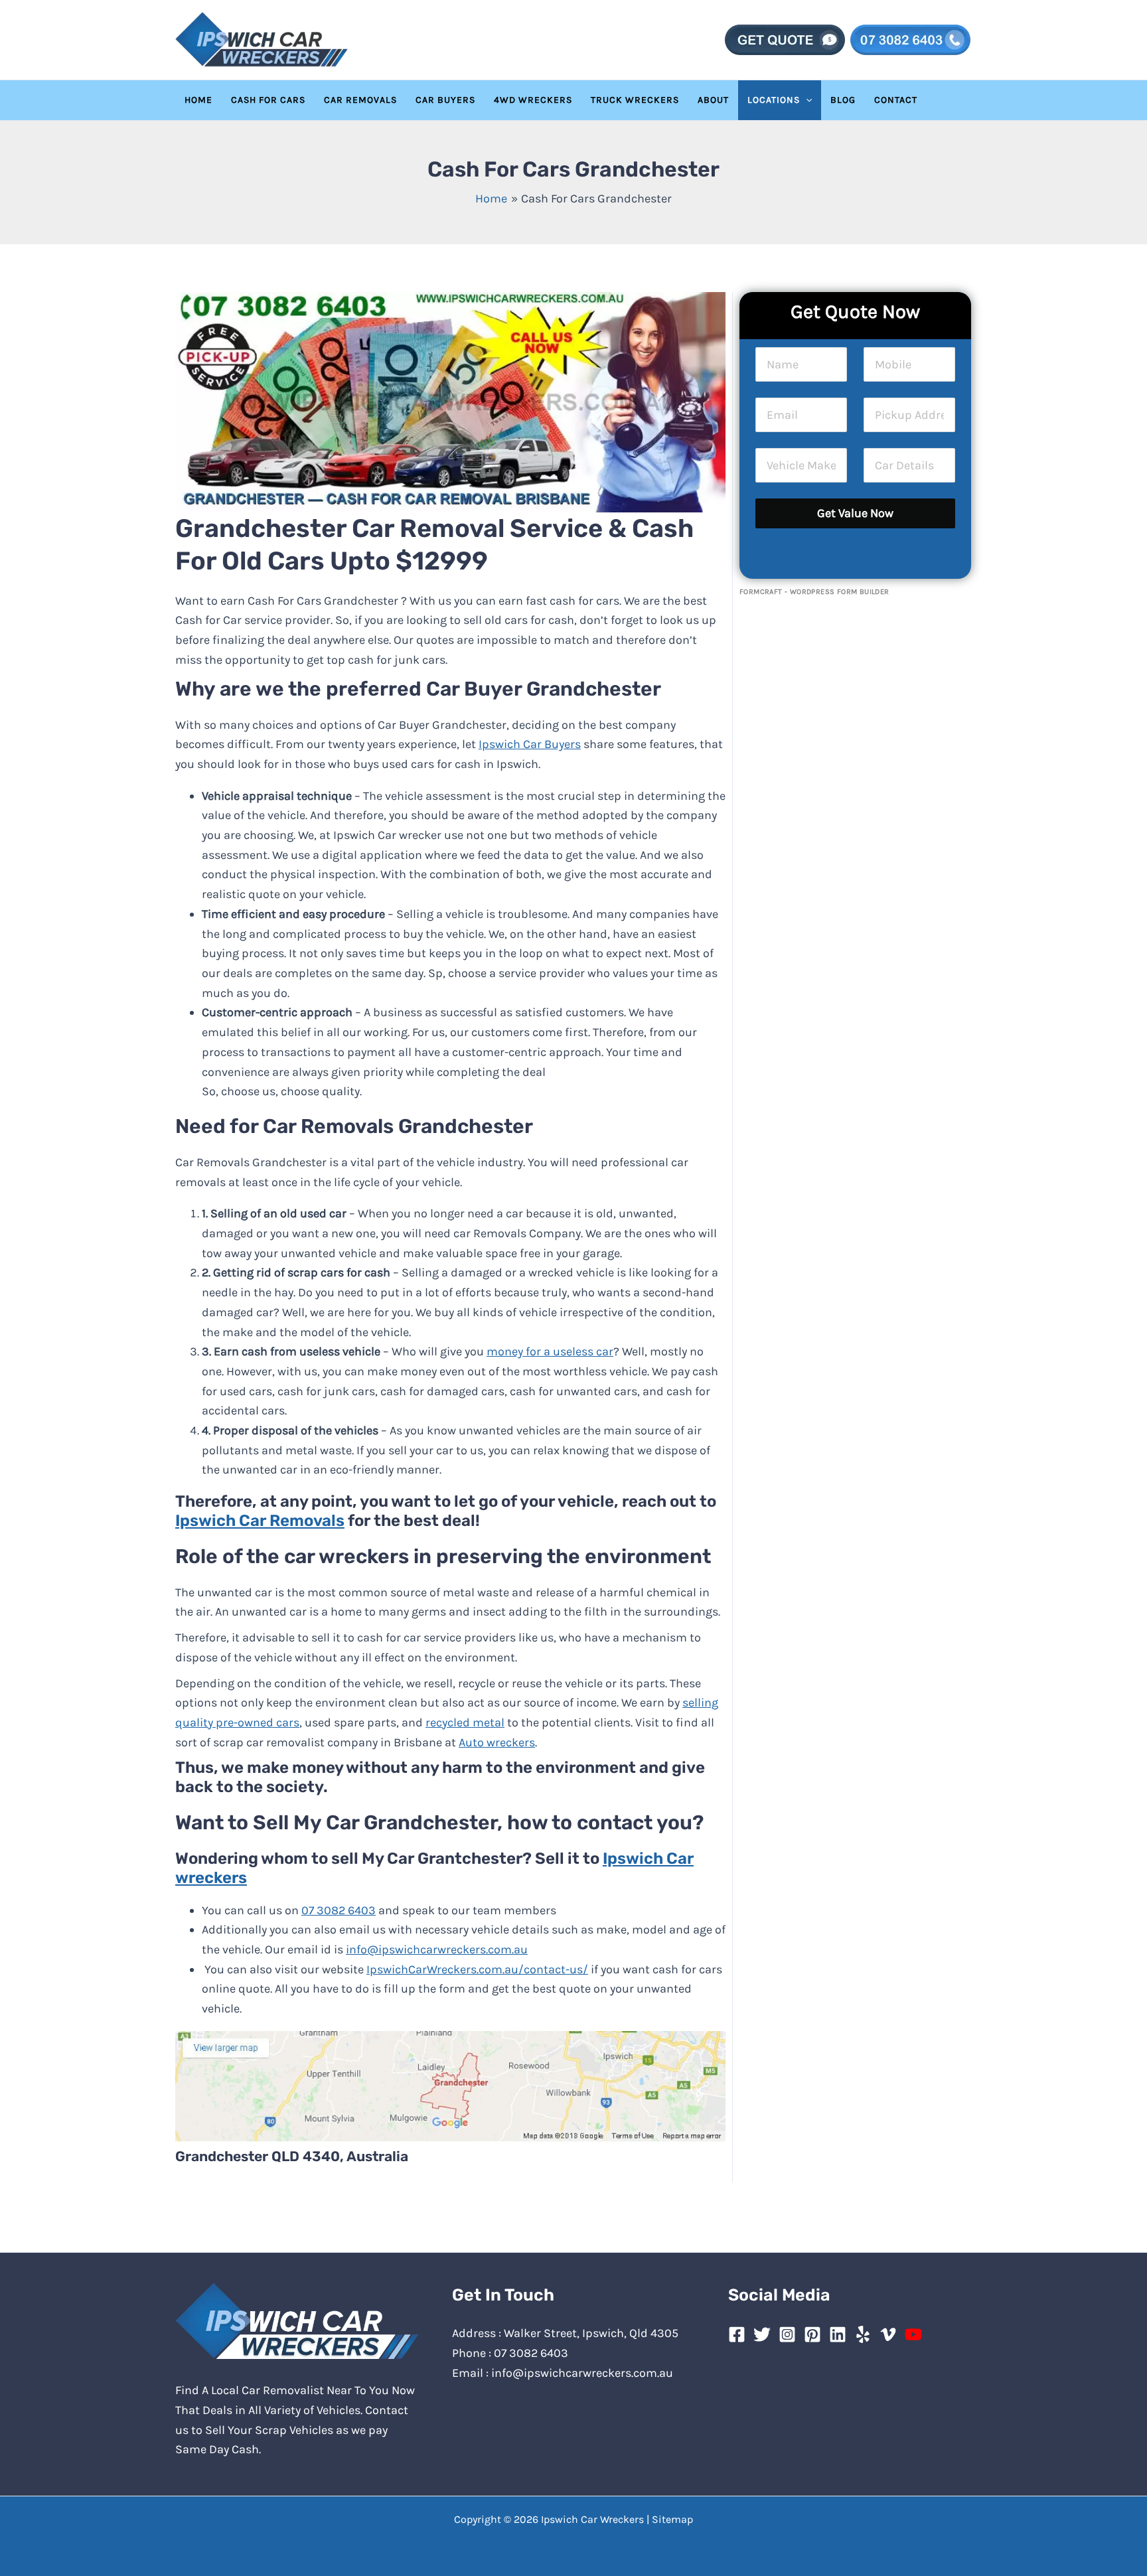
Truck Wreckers (635, 100)
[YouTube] (913, 2334)
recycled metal (465, 1722)
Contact (896, 100)
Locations (774, 100)
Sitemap (672, 2519)
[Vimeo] (888, 2334)
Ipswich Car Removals (260, 1521)
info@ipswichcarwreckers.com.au (437, 1949)
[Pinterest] (812, 2334)
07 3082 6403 (339, 1910)
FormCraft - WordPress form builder (814, 592)
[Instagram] (787, 2334)
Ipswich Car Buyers (530, 744)
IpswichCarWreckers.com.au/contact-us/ (477, 1969)
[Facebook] (737, 2334)
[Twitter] (762, 2334)
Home (198, 100)
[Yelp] (863, 2334)
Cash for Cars (268, 100)
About (713, 100)
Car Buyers (445, 100)
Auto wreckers (497, 1742)
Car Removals (360, 100)
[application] (806, 100)
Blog (843, 100)
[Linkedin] (838, 2334)
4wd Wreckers (533, 100)
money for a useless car (550, 1351)
